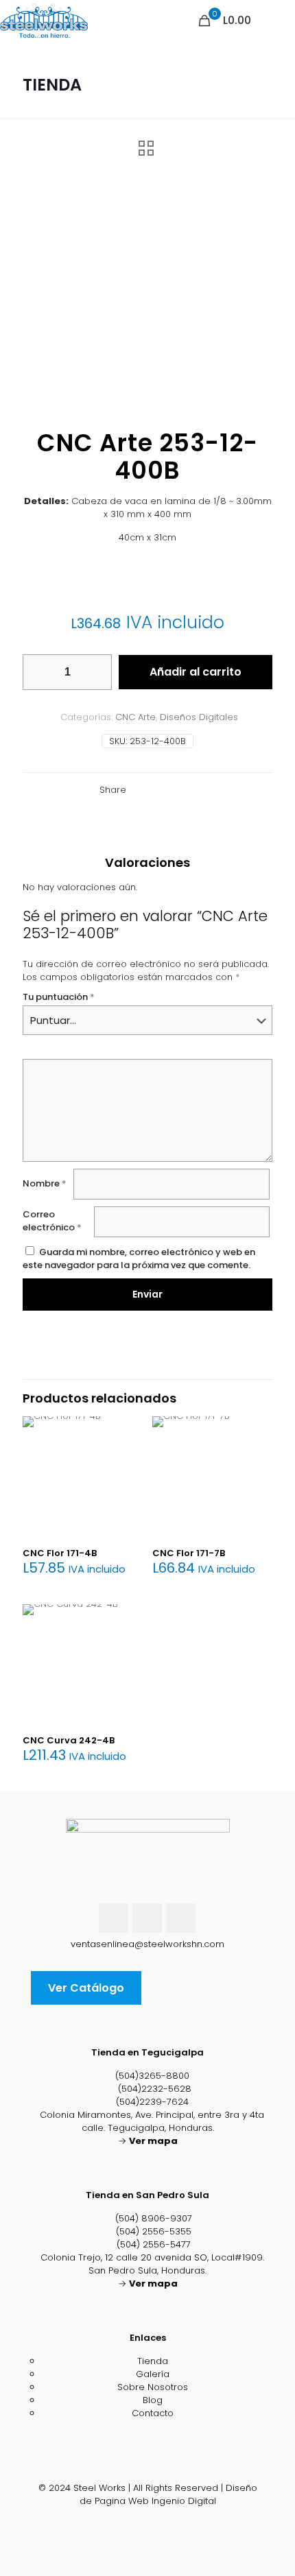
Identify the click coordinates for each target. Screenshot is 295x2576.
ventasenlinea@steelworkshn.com (147, 1944)
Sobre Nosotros (153, 2387)
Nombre (45, 1183)
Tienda (153, 2361)
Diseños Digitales (199, 717)
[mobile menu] (276, 21)
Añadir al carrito (196, 672)
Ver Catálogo (86, 1988)
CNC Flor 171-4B (60, 1553)
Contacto (153, 2413)
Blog (153, 2400)
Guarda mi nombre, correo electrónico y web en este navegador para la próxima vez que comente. (139, 1259)
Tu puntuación (59, 997)
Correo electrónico (52, 1221)
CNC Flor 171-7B (189, 1553)
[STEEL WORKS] (44, 21)
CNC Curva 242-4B (69, 1740)
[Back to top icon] (148, 2475)
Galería (153, 2374)
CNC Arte (135, 717)
